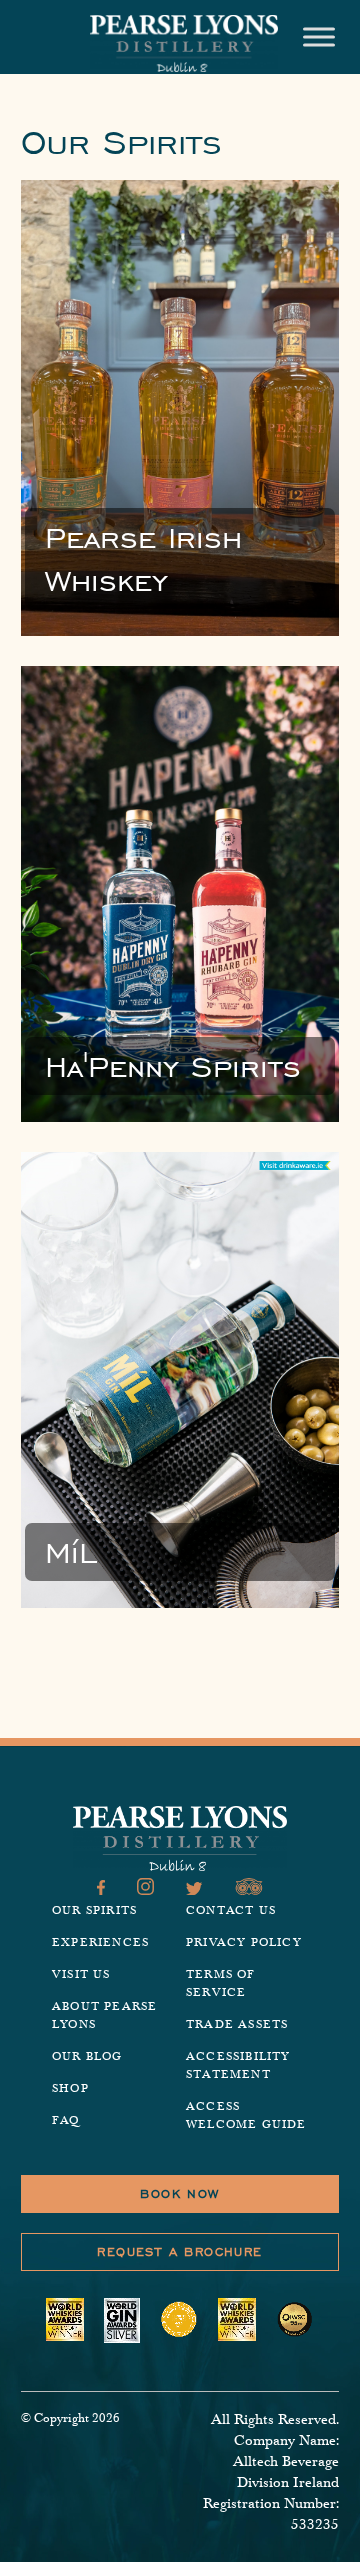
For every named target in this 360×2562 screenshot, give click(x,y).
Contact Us (231, 1910)
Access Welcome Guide (246, 2115)
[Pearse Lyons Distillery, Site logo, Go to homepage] (184, 43)
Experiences (100, 1942)
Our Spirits (94, 1910)
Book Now (179, 2193)
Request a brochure (179, 2251)
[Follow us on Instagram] (145, 1889)
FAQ (66, 2120)
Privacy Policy (244, 1942)
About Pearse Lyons (104, 2015)
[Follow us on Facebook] (101, 1889)
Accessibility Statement (238, 2065)
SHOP (70, 2088)
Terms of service (221, 1983)
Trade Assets (237, 2024)
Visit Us (81, 1974)
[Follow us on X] (194, 1889)
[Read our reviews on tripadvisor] (249, 1889)
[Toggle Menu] (319, 36)
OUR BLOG (87, 2056)
